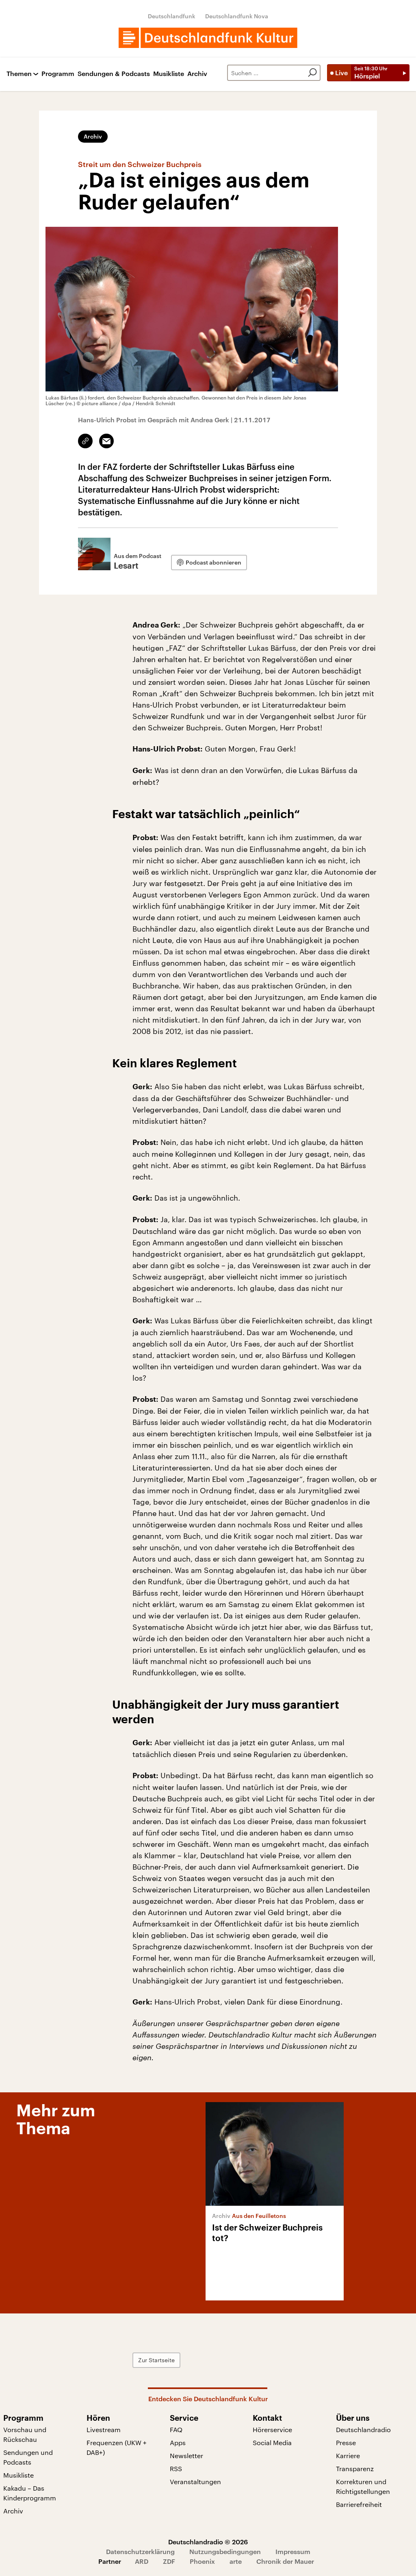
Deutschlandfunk (172, 16)
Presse (346, 2442)
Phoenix (202, 2561)
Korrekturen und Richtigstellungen (363, 2486)
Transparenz (355, 2468)
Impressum (293, 2551)
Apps (178, 2442)
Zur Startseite (156, 2360)
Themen (19, 74)
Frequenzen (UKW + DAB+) (117, 2447)
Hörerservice (272, 2429)
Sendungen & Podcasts (114, 74)
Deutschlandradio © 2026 (208, 2542)
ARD (142, 2561)
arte (236, 2561)
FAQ (176, 2429)
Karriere (348, 2455)
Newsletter (186, 2455)
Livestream (104, 2429)
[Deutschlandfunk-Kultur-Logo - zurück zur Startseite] (208, 38)
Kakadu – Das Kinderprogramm (30, 2493)
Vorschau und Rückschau (25, 2434)
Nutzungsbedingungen (225, 2551)
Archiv (197, 74)
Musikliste (169, 74)
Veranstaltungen (195, 2482)
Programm (58, 74)
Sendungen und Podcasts (28, 2457)
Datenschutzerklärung (140, 2551)
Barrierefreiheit (359, 2504)
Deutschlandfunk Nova (237, 16)
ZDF (169, 2561)
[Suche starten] (312, 73)
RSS (176, 2468)
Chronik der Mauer (285, 2561)
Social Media (272, 2442)
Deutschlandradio (363, 2429)
